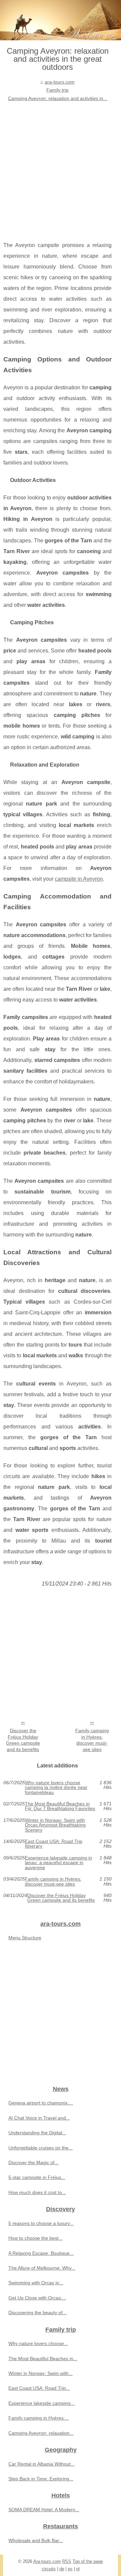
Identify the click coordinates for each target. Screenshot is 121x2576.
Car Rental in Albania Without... (42, 2464)
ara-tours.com (60, 82)
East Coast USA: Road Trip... (39, 2388)
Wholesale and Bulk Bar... (36, 2540)
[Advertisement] (61, 166)
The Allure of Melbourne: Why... (42, 2268)
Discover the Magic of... (33, 2162)
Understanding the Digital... (37, 2133)
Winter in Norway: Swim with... (41, 2373)
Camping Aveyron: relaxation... (41, 2433)
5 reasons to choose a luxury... (41, 2223)
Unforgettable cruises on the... (41, 2148)
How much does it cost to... (37, 2192)
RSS (67, 2561)
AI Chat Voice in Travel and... (39, 2118)
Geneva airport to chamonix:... (41, 2103)
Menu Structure (25, 1938)
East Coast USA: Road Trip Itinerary (54, 1844)
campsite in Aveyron (79, 879)
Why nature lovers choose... (38, 2343)
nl (78, 2569)
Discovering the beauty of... (37, 2313)
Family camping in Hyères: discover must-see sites (92, 1740)
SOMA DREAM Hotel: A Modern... (44, 2510)
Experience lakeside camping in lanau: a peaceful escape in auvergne (58, 1863)
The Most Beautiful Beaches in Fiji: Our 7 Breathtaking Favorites (60, 1806)
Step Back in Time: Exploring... (41, 2479)
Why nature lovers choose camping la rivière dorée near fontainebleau (56, 1787)
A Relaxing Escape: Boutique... (41, 2253)
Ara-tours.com (47, 2561)
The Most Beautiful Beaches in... (43, 2359)
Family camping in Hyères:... (39, 2418)
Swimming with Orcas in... (36, 2283)
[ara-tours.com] (61, 20)
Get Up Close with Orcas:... (37, 2298)
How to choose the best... (35, 2238)
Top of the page (88, 2561)
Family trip (57, 90)
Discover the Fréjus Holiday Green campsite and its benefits (23, 1740)
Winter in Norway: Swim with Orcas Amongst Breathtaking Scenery (55, 1825)
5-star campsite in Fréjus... (37, 2177)
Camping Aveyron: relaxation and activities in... (58, 98)
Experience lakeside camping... (42, 2403)
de (62, 2569)
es (70, 2569)
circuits (49, 2569)
